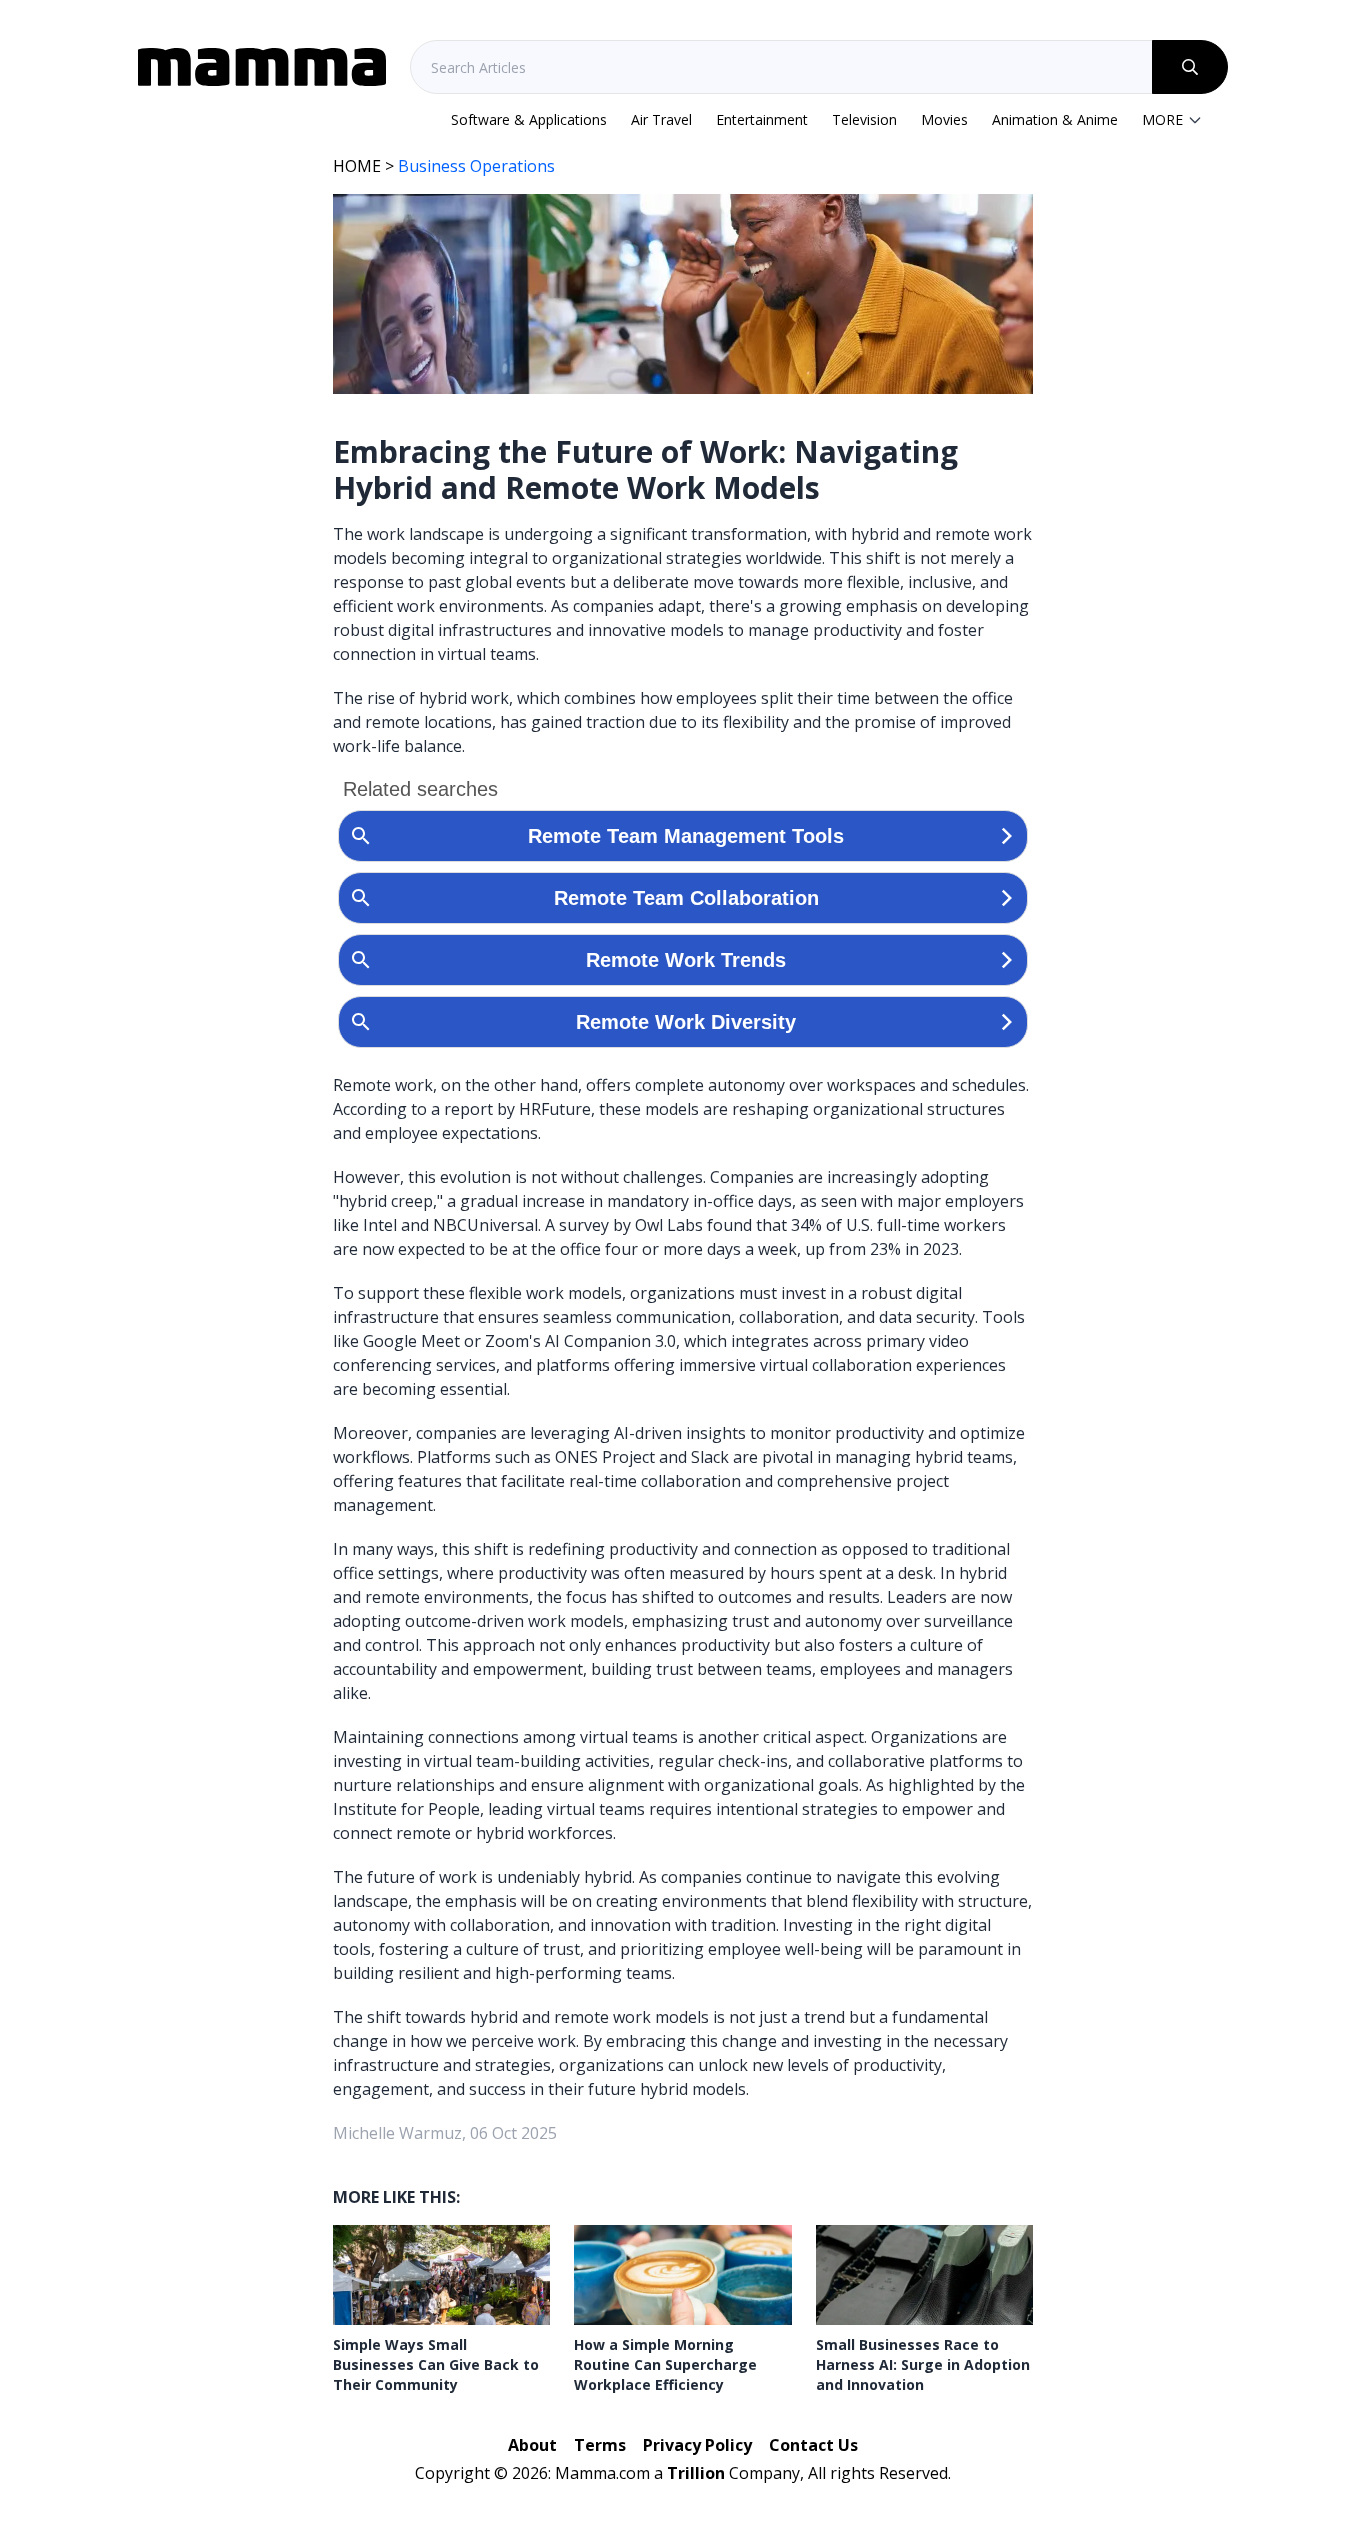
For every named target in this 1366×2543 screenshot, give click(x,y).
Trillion (696, 2473)
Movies (944, 119)
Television (864, 119)
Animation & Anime (1055, 119)
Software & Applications (529, 119)
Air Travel (661, 119)
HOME (357, 166)
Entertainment (762, 119)
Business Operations (476, 166)
